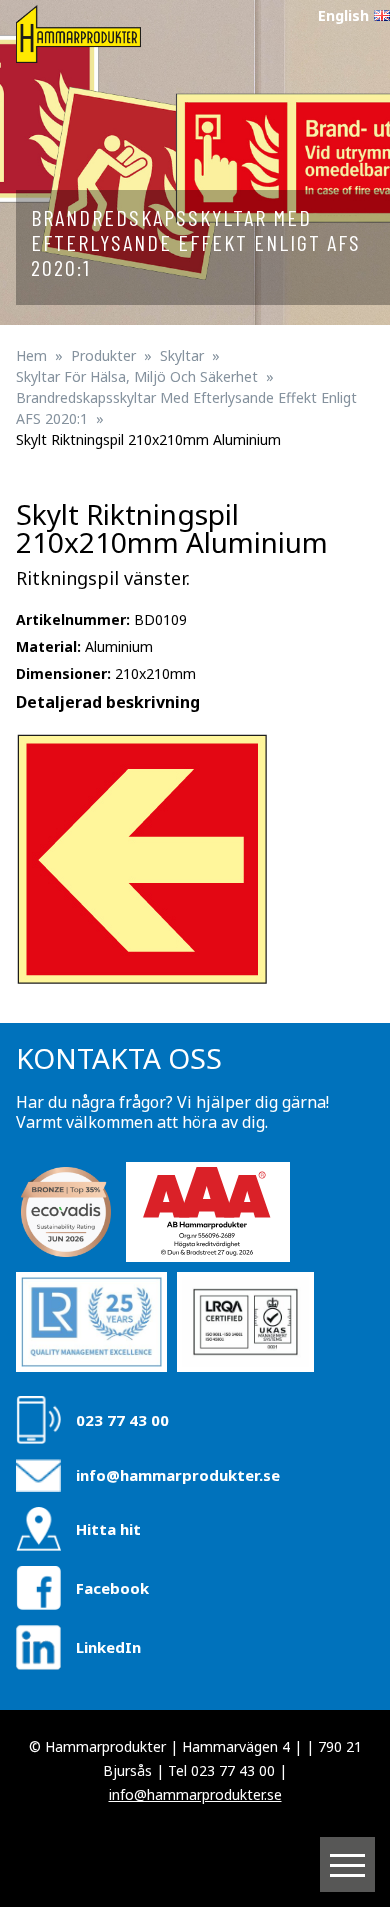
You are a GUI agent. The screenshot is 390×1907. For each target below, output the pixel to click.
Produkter (103, 355)
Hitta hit (108, 1529)
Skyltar (182, 355)
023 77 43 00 (122, 1420)
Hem (31, 355)
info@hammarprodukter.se (178, 1475)
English (343, 15)
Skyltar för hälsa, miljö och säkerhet (137, 376)
